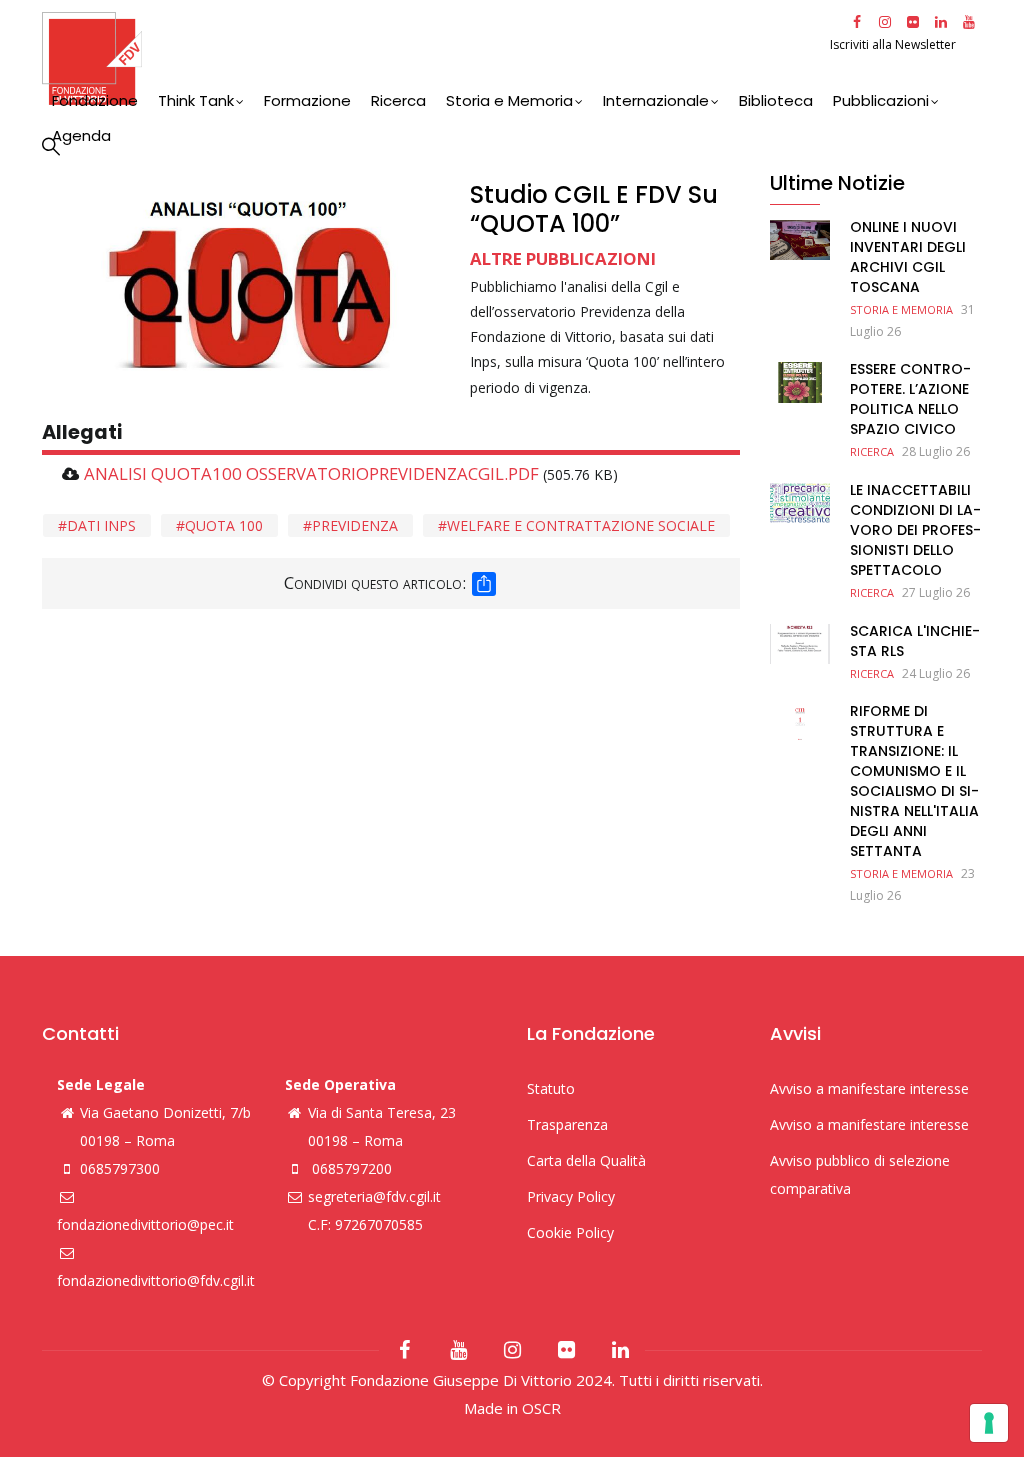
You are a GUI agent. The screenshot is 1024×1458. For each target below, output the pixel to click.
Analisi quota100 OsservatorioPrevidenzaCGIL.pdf (311, 473)
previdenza (355, 525)
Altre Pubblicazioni (563, 258)
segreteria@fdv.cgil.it (374, 1196)
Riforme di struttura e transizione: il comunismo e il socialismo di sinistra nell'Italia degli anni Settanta (914, 781)
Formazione (307, 100)
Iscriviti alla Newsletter (894, 44)
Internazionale (656, 100)
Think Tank (196, 100)
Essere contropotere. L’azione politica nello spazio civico (910, 399)
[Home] (433, 58)
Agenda (81, 135)
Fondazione (95, 100)
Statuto (551, 1088)
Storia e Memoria (509, 100)
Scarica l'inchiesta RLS (915, 641)
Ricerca (398, 100)
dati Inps (101, 525)
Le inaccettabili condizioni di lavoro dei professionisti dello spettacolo (915, 530)
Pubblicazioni (881, 100)
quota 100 (224, 525)
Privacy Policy (571, 1196)
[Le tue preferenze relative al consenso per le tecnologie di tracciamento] (989, 1423)
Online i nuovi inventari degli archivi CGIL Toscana (908, 257)
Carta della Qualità (586, 1160)
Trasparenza (567, 1124)
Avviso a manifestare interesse (869, 1088)
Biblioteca (776, 100)
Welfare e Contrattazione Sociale (581, 525)
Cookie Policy (570, 1232)
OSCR (541, 1408)
